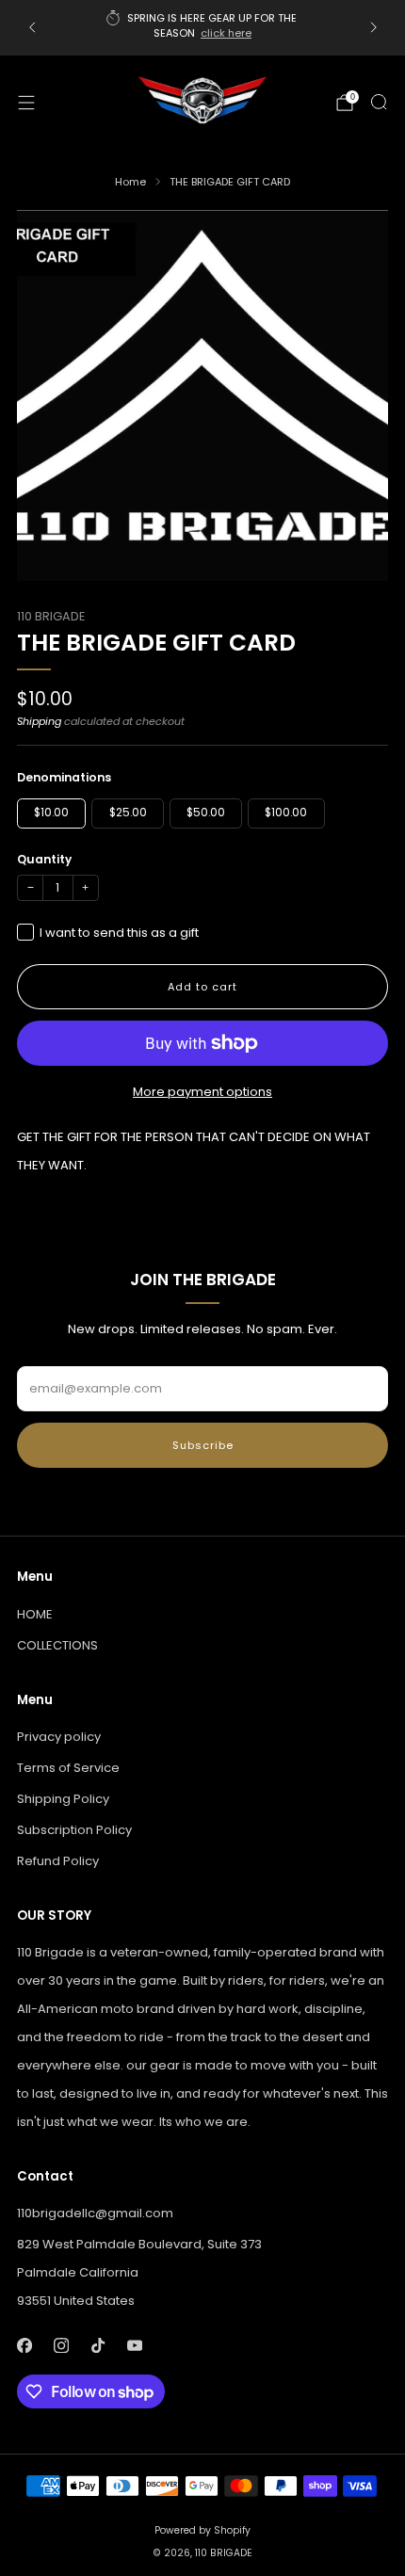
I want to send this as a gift (119, 933)
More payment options (202, 1092)
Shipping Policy (63, 1799)
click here (226, 33)
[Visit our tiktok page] (97, 2345)
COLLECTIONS (57, 1645)
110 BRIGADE (51, 616)
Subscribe (203, 1445)
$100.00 (286, 813)
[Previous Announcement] (32, 27)
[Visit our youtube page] (134, 2345)
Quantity (44, 859)
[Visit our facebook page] (24, 2345)
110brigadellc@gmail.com (95, 2213)
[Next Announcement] (374, 27)
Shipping (39, 721)
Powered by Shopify (202, 2530)
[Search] (379, 102)
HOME (35, 1614)
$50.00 (206, 813)
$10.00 (51, 813)
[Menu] (26, 103)
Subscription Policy (74, 1830)
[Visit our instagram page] (61, 2345)
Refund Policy (58, 1861)
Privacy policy (59, 1737)
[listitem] (203, 28)
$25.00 (128, 813)
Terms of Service (68, 1768)
